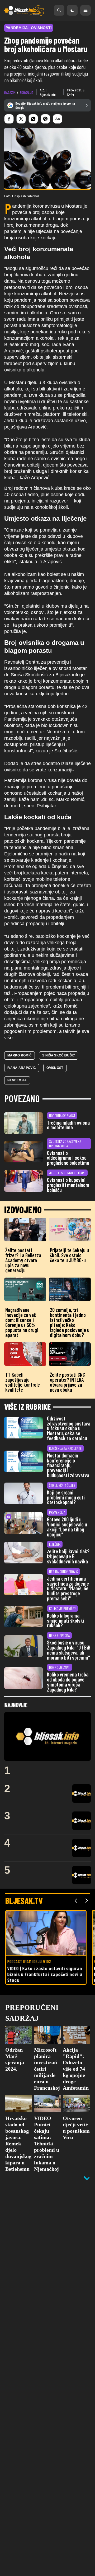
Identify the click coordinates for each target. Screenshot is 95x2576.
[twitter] (21, 119)
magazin (10, 92)
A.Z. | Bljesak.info (48, 92)
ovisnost (55, 1068)
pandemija (17, 1080)
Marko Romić (20, 1055)
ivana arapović (22, 1068)
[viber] (45, 119)
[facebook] (9, 119)
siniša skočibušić (59, 1055)
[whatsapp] (33, 119)
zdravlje (26, 92)
